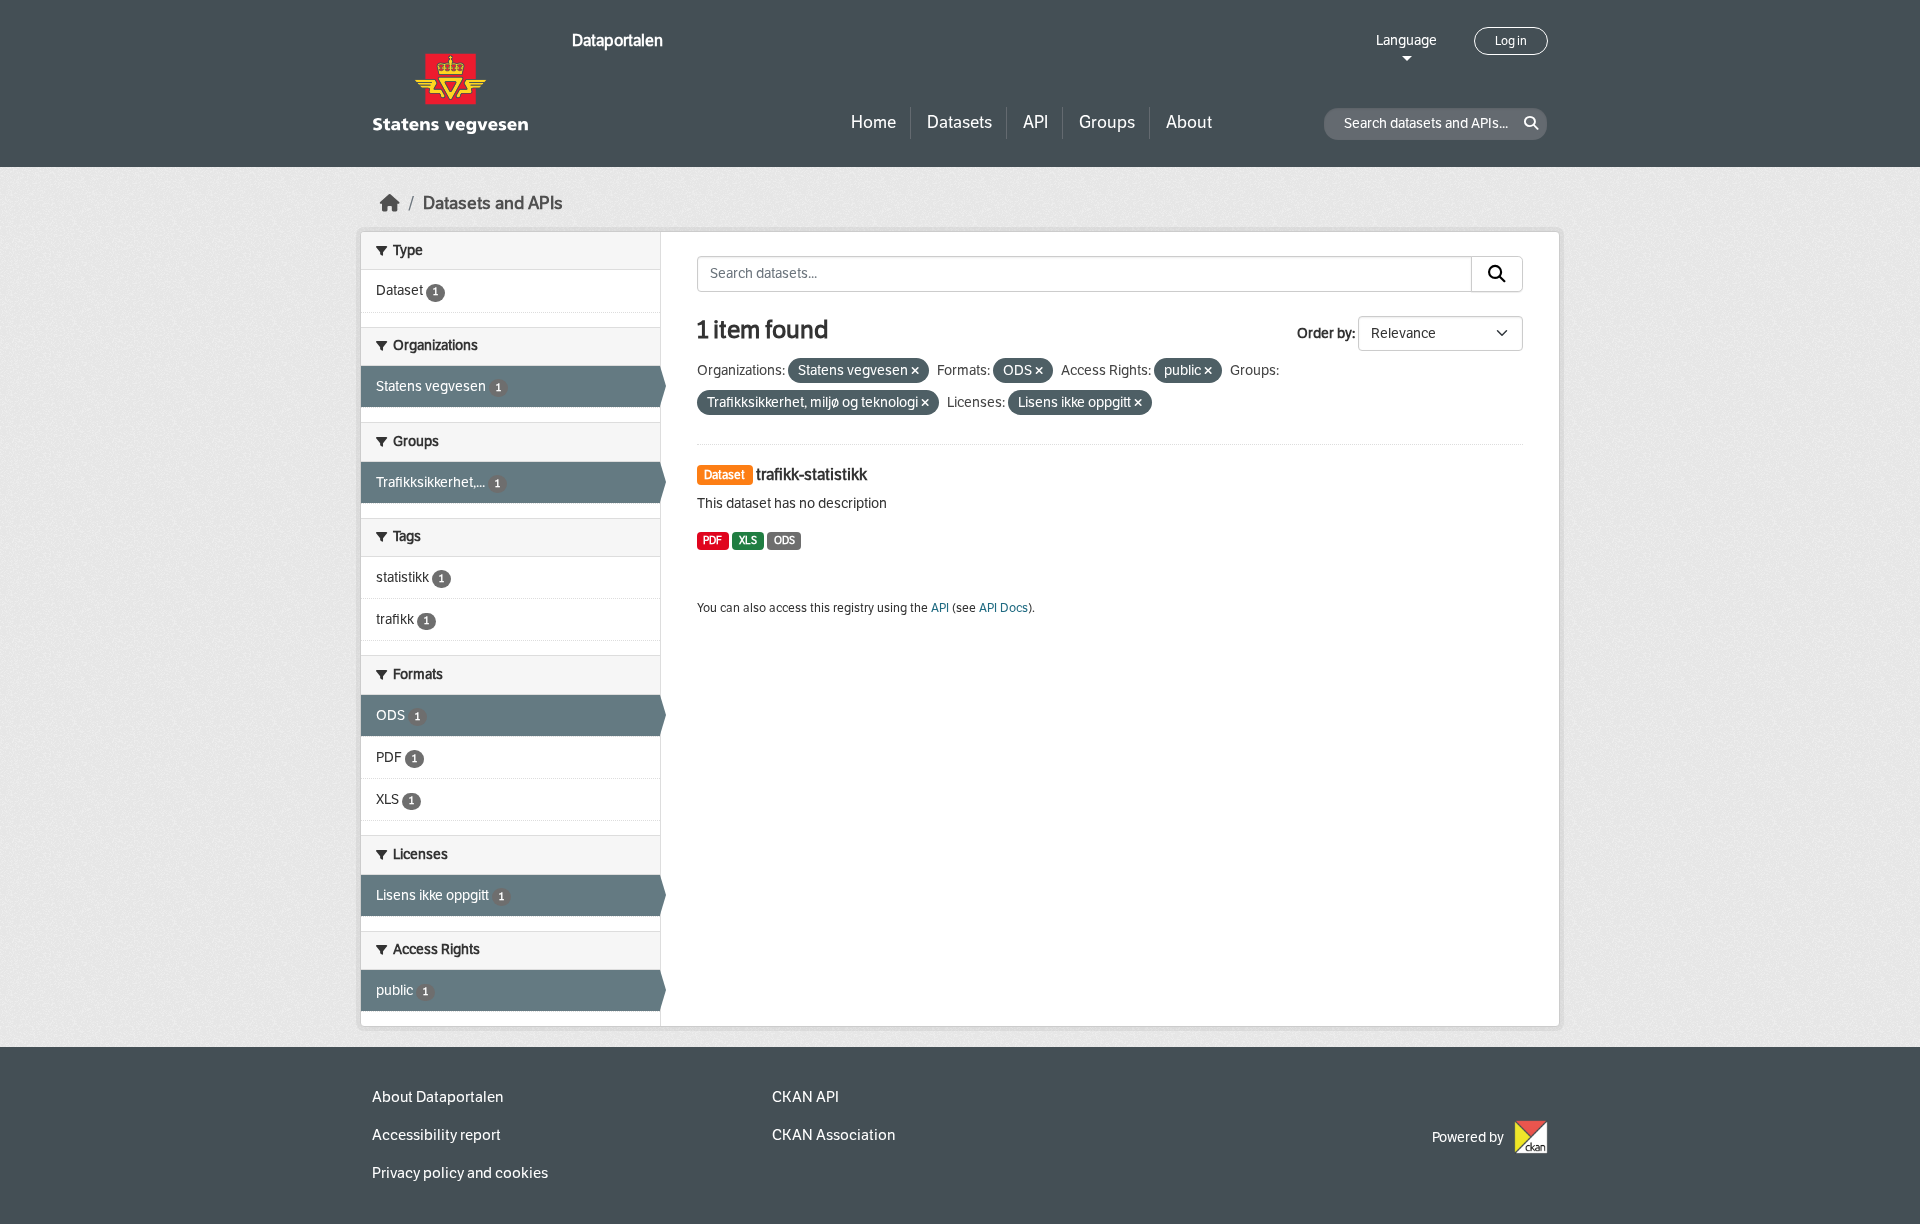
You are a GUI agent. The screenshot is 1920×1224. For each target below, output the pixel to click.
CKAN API (805, 1097)
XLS (748, 540)
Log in (1511, 41)
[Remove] (915, 371)
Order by (1324, 333)
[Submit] (1497, 274)
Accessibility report (436, 1135)
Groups (1107, 122)
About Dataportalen (437, 1097)
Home (873, 122)
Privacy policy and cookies (460, 1173)
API (1035, 122)
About (1189, 122)
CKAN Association (833, 1135)
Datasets (959, 122)
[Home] (390, 203)
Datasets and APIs (493, 203)
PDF (712, 540)
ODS (784, 540)
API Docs (1003, 608)
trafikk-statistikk (811, 474)
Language (1406, 40)
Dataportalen (617, 40)
